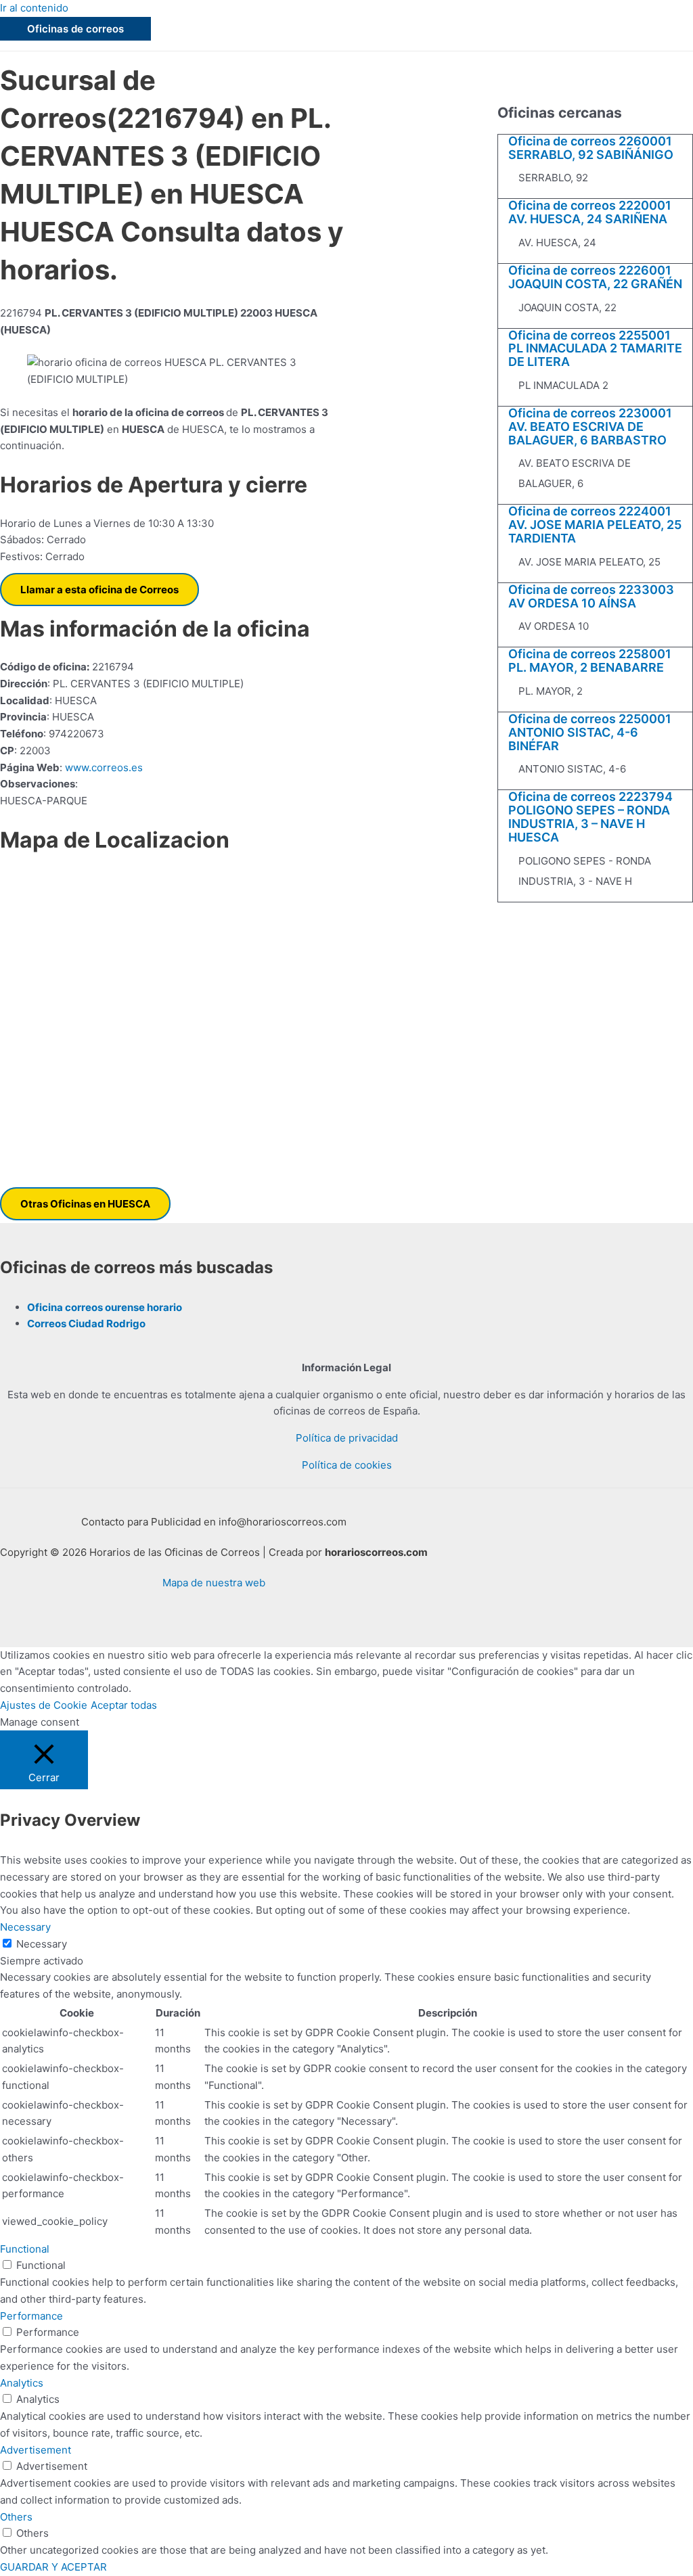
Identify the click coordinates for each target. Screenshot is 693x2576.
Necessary (42, 1944)
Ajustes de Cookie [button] (44, 1705)
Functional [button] (25, 2249)
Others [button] (16, 2517)
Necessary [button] (25, 1927)
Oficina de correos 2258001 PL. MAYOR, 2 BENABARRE (590, 661)
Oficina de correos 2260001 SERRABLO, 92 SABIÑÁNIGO (591, 148)
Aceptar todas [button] (124, 1705)
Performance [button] (31, 2316)
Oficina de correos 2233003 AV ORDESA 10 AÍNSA (591, 596)
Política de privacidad (347, 1438)
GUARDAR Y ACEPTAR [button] (53, 2567)
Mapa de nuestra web (214, 1583)
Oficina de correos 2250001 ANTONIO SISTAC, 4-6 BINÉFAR (590, 732)
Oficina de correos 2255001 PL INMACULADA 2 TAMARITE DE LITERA (595, 349)
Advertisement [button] (36, 2450)
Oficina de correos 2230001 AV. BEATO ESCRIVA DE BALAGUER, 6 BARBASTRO (590, 427)
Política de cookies (347, 1465)
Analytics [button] (22, 2383)
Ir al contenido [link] (34, 8)
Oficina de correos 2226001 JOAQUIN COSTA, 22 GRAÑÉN (595, 277)
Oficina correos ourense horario (105, 1307)
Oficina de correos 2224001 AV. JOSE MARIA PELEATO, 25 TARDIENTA (595, 525)
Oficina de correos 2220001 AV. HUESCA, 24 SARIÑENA (590, 212)
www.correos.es (103, 767)
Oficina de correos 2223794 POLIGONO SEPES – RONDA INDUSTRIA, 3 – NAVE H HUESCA (590, 816)
